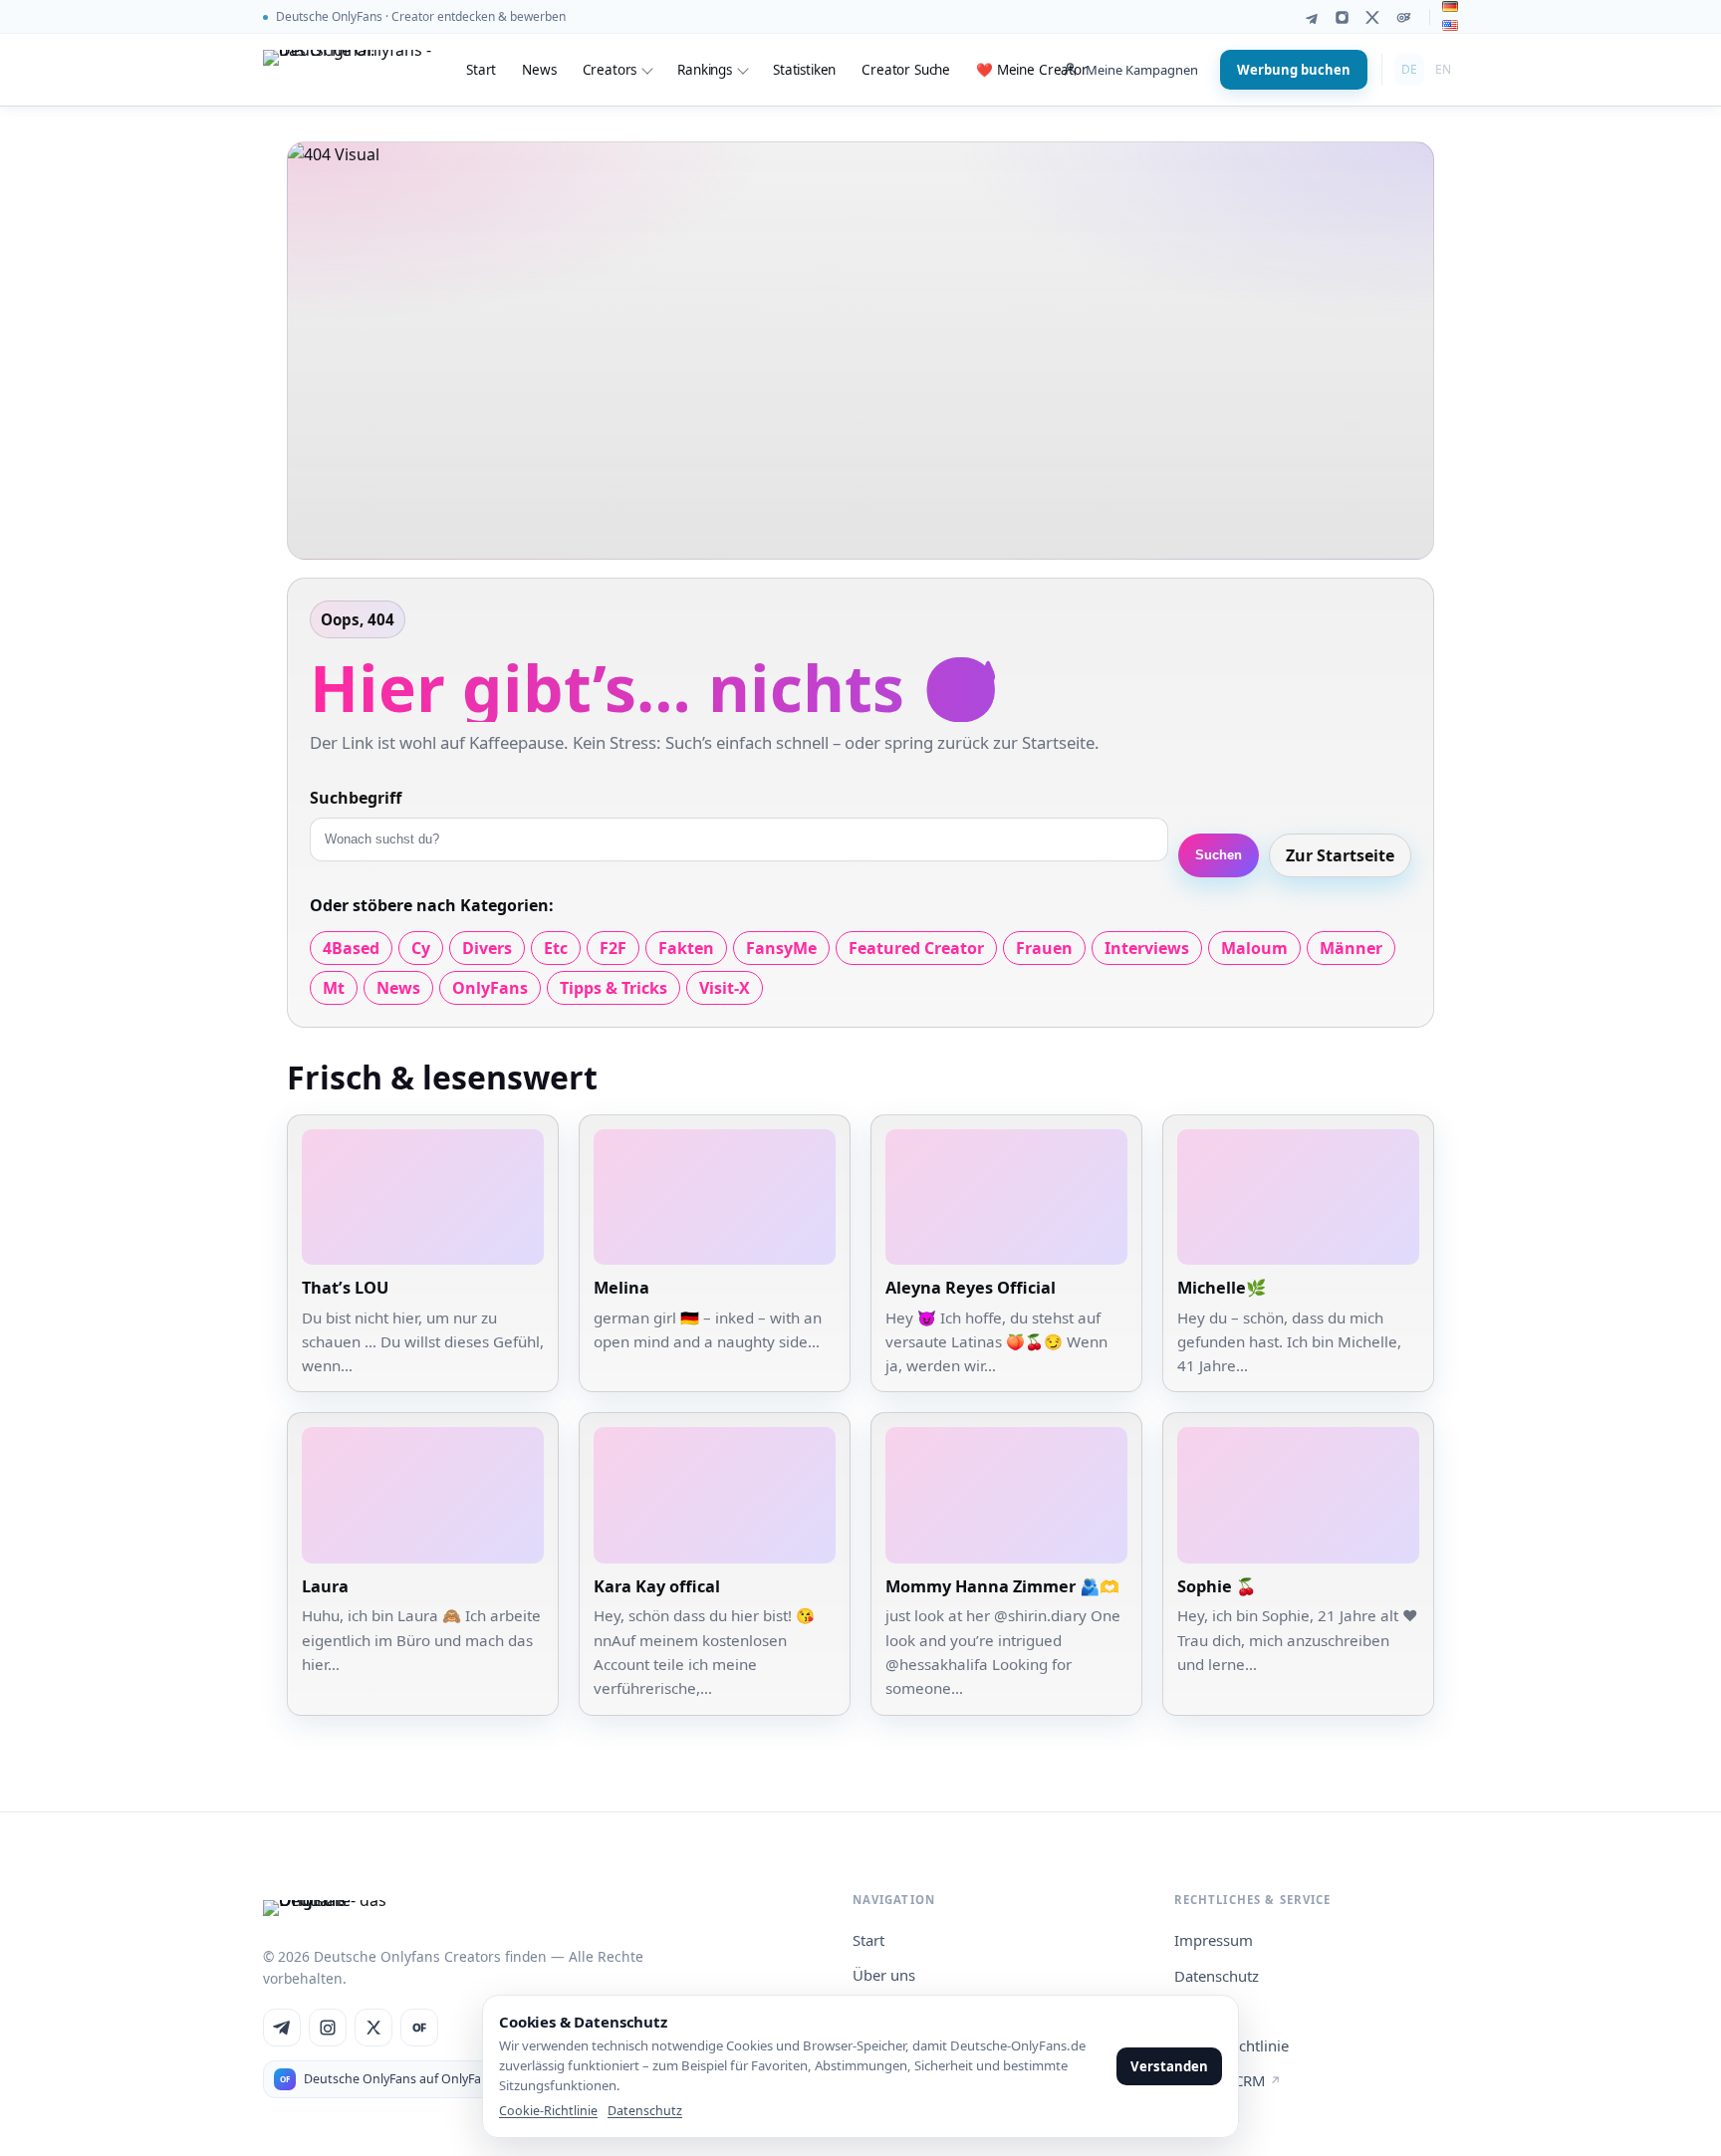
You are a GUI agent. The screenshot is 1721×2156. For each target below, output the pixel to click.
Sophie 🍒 (1217, 1586)
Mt (334, 988)
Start (481, 70)
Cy (421, 948)
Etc (556, 948)
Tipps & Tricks (614, 988)
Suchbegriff (356, 798)
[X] (1373, 17)
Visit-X (725, 988)
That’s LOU (345, 1288)
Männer (1351, 948)
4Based (351, 948)
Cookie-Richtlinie (548, 2111)
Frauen (1044, 948)
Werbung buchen (1294, 70)
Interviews (1147, 948)
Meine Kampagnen (1142, 70)
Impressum (1214, 1940)
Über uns (884, 1975)
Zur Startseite (1340, 855)
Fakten (686, 948)
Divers (487, 948)
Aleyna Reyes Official (971, 1288)
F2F (613, 948)
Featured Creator (916, 948)
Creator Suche (906, 70)
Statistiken (804, 70)
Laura (325, 1586)
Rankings (705, 70)
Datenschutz (1217, 1976)
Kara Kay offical (657, 1586)
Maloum (1254, 948)
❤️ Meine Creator (1032, 70)
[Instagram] (1342, 17)
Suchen (1219, 855)
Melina (621, 1288)
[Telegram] (1311, 17)
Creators (610, 70)
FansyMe (781, 948)
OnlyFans (490, 988)
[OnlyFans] (1404, 17)
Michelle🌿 (1222, 1288)
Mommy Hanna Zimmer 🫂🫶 (1002, 1586)
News (539, 70)
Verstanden (1169, 2066)
